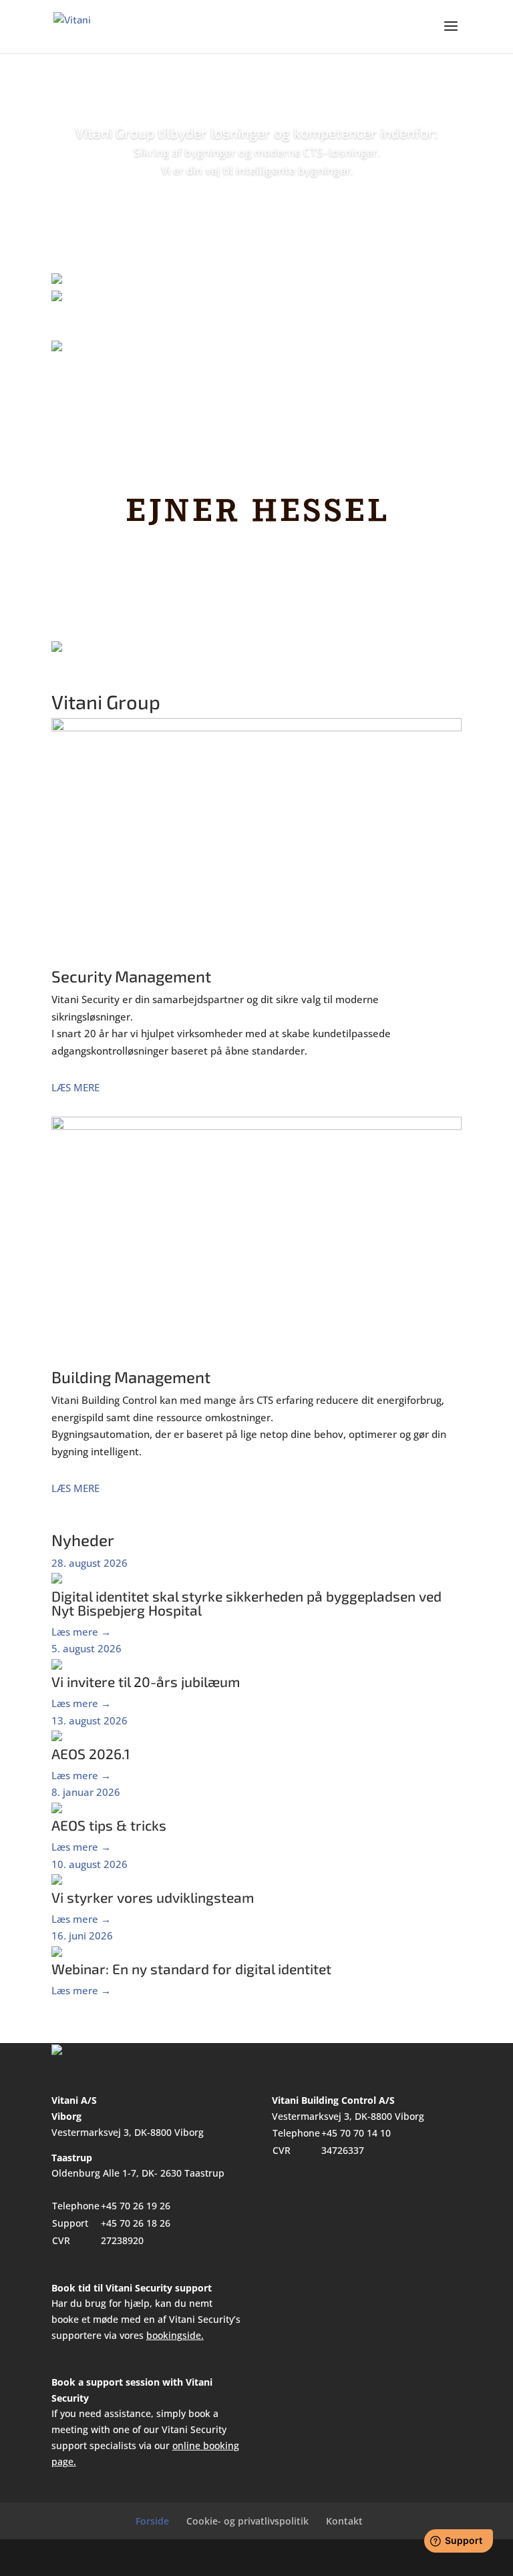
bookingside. (175, 2335)
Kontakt (344, 2521)
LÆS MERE (75, 1087)
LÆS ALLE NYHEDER (256, 2012)
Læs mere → (81, 1632)
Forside (152, 2521)
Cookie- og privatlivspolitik (247, 2521)
